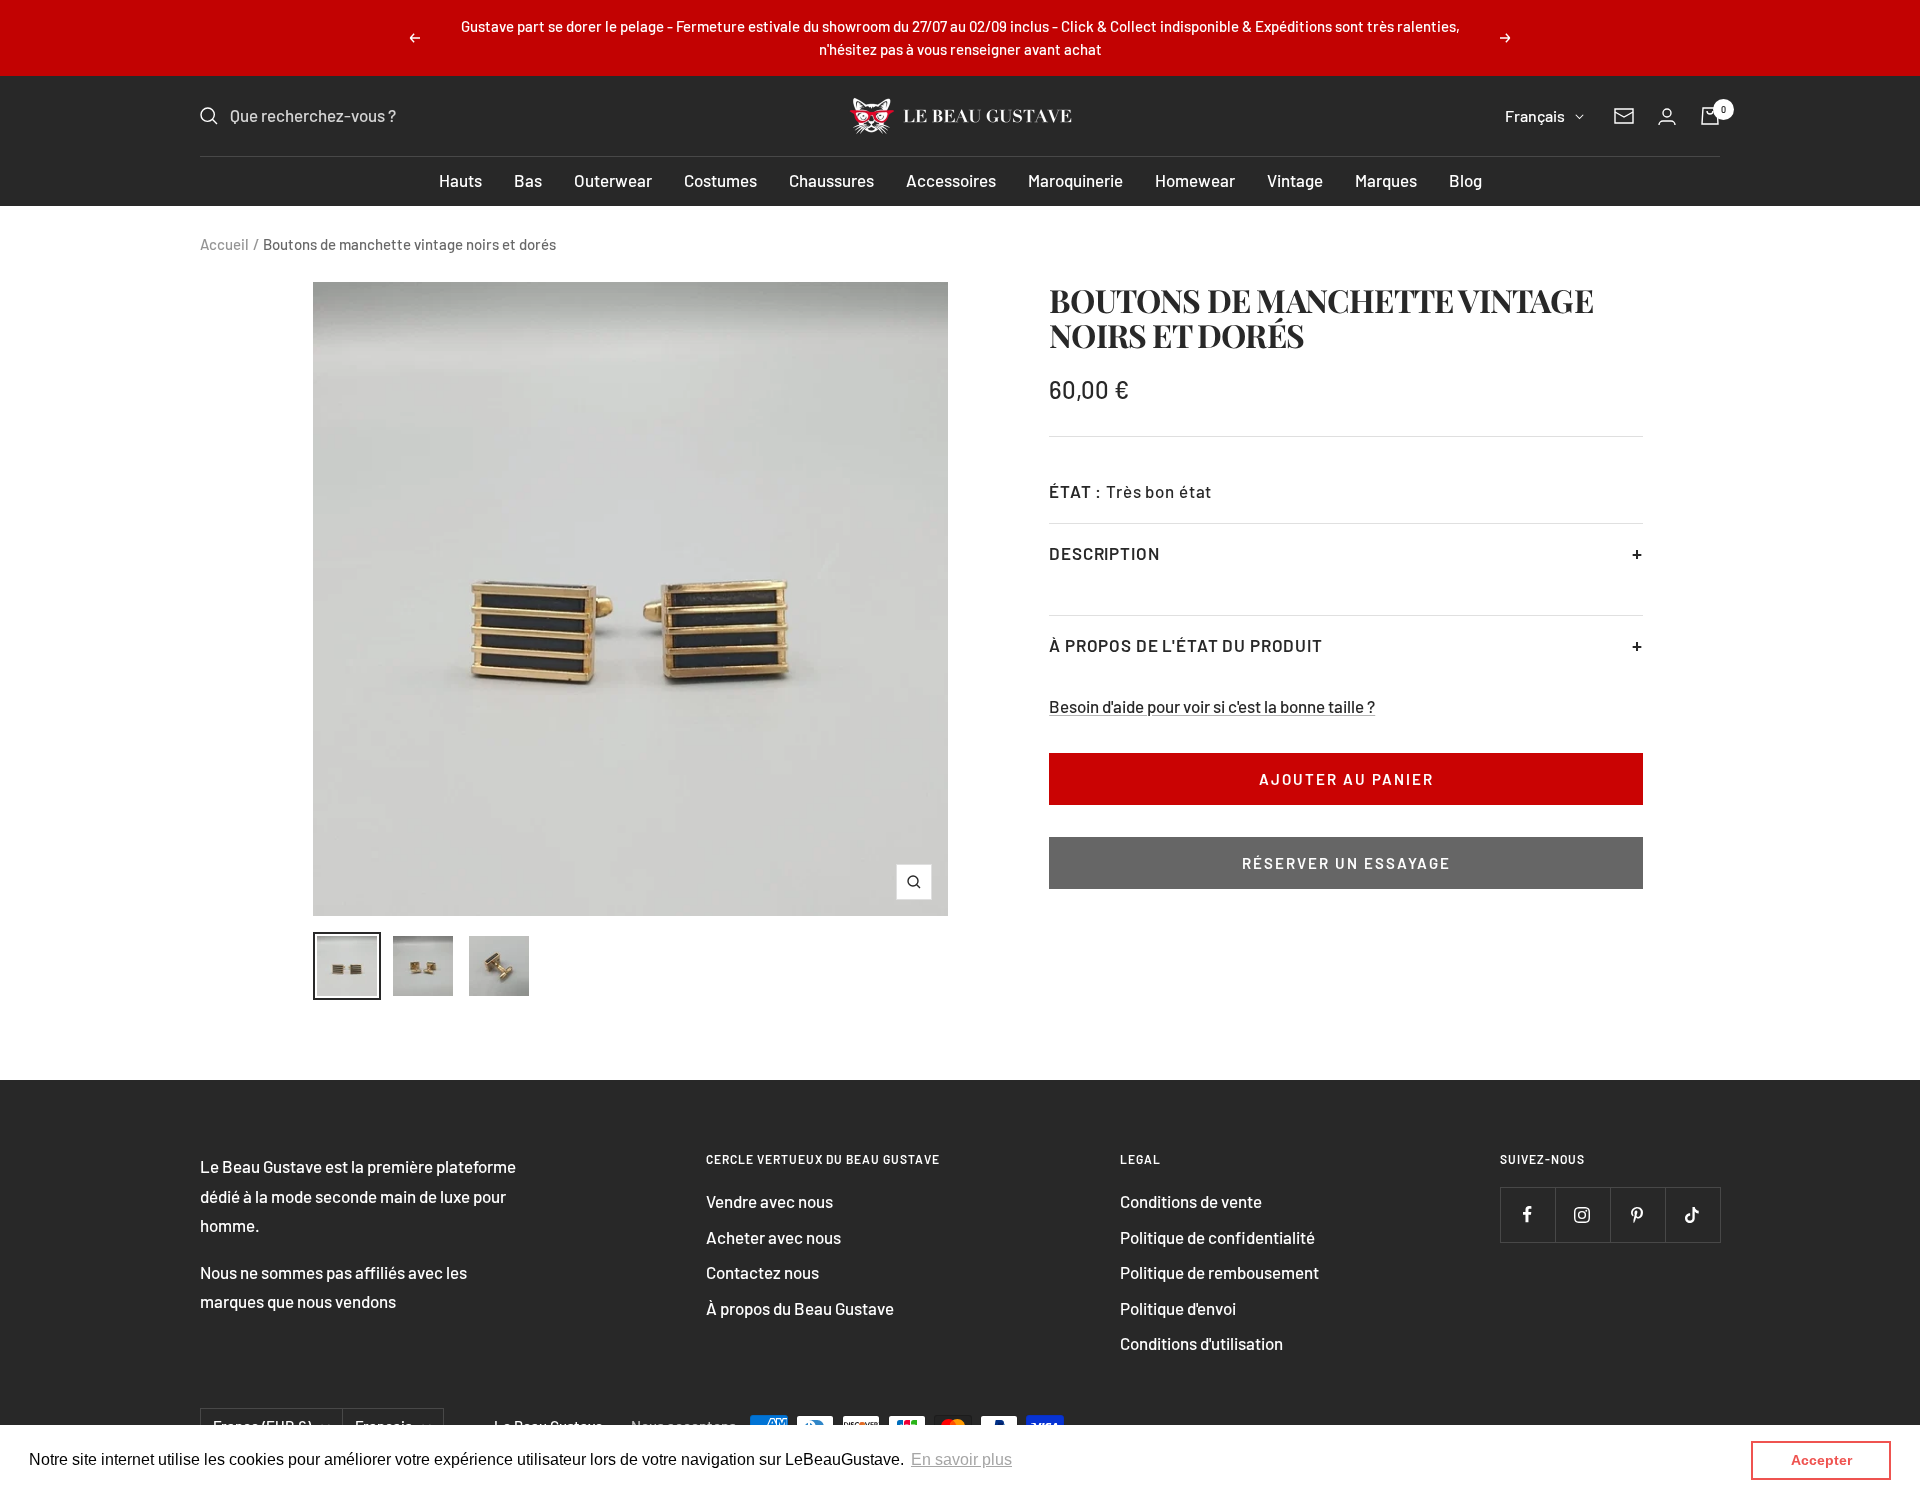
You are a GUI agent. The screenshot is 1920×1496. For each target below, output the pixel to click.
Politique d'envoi (1178, 1308)
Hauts (460, 180)
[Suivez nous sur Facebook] (1527, 1214)
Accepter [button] (1821, 1460)
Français (1535, 115)
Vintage (1295, 180)
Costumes (720, 180)
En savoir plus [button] (961, 1459)
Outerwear (613, 180)
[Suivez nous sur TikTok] (1692, 1214)
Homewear (1195, 180)
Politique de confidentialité (1217, 1237)
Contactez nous (762, 1272)
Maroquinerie (1075, 180)
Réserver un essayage (1346, 863)
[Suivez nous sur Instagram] (1582, 1214)
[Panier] (1710, 116)
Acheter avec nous (773, 1237)
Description (1104, 553)
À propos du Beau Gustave (800, 1308)
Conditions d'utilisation (1201, 1343)
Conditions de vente (1191, 1201)
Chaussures (831, 180)
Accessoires (951, 180)
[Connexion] (1667, 116)
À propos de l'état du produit (1186, 645)
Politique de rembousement (1219, 1272)
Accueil (224, 244)
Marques (1386, 180)
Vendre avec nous (769, 1201)
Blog (1465, 180)
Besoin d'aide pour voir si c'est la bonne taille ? (1212, 706)
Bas (528, 180)
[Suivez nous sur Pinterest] (1637, 1214)
